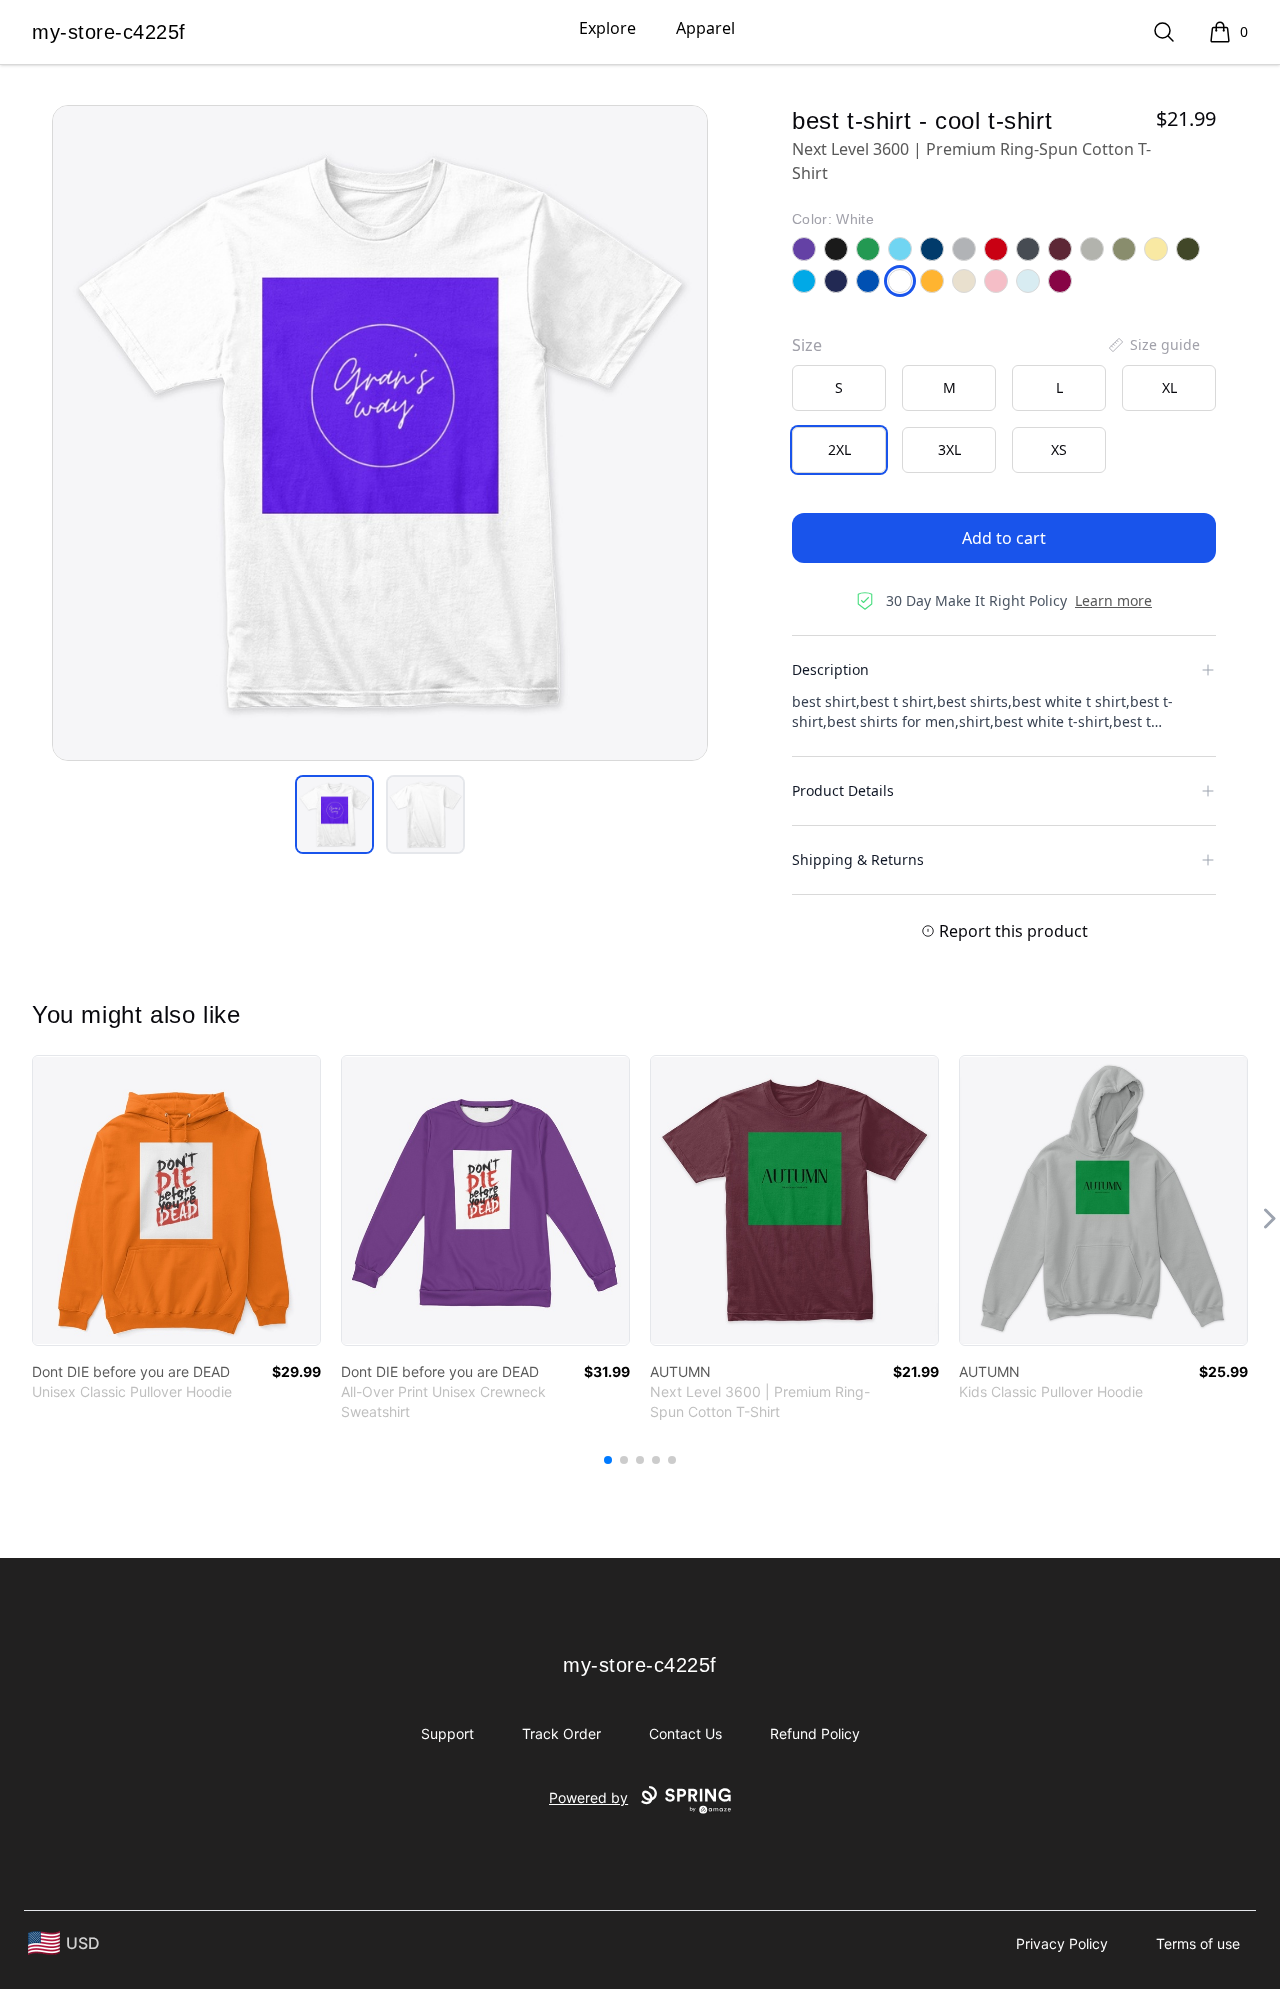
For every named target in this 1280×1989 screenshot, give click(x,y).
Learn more (1113, 600)
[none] (1153, 345)
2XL (839, 449)
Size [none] (807, 345)
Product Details (843, 790)
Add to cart (1004, 538)
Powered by (588, 1797)
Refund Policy (815, 1733)
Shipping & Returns (858, 859)
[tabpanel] (380, 433)
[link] (176, 1200)
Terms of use (1198, 1943)
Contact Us (685, 1733)
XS (1059, 449)
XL (1169, 387)
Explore (607, 28)
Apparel (705, 28)
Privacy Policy (1062, 1943)
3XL (949, 449)
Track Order (561, 1733)
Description (830, 669)
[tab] (334, 814)
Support (447, 1733)
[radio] (839, 388)
